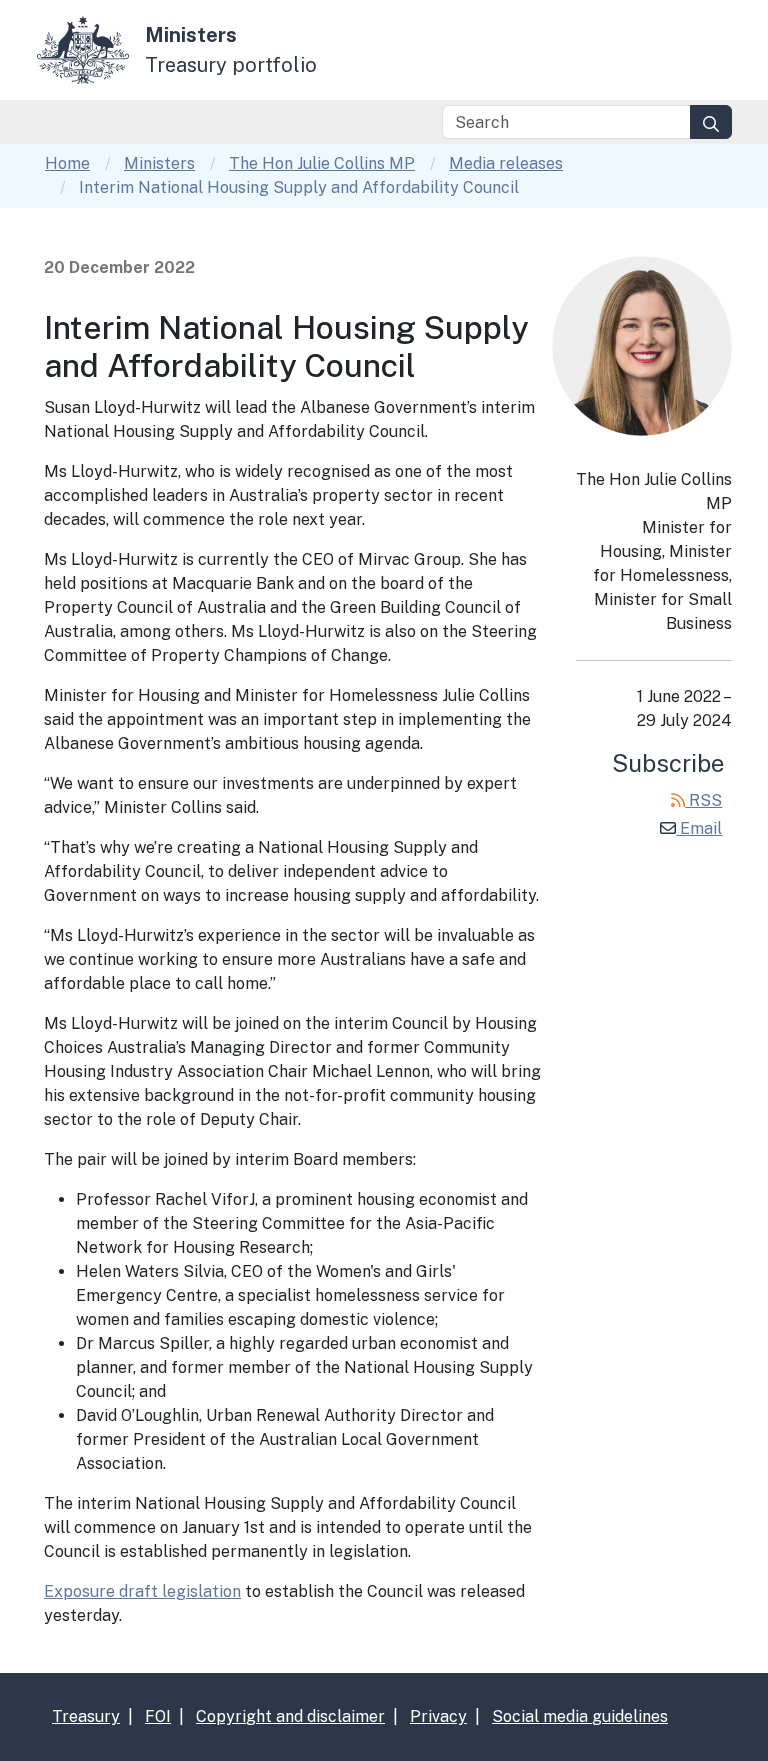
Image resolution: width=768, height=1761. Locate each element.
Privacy (438, 1716)
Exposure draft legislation (142, 1591)
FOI (158, 1716)
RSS (703, 800)
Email (699, 828)
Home (67, 163)
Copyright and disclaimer (290, 1716)
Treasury (86, 1716)
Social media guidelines (580, 1716)
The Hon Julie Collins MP (322, 163)
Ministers (159, 163)
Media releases (506, 163)
